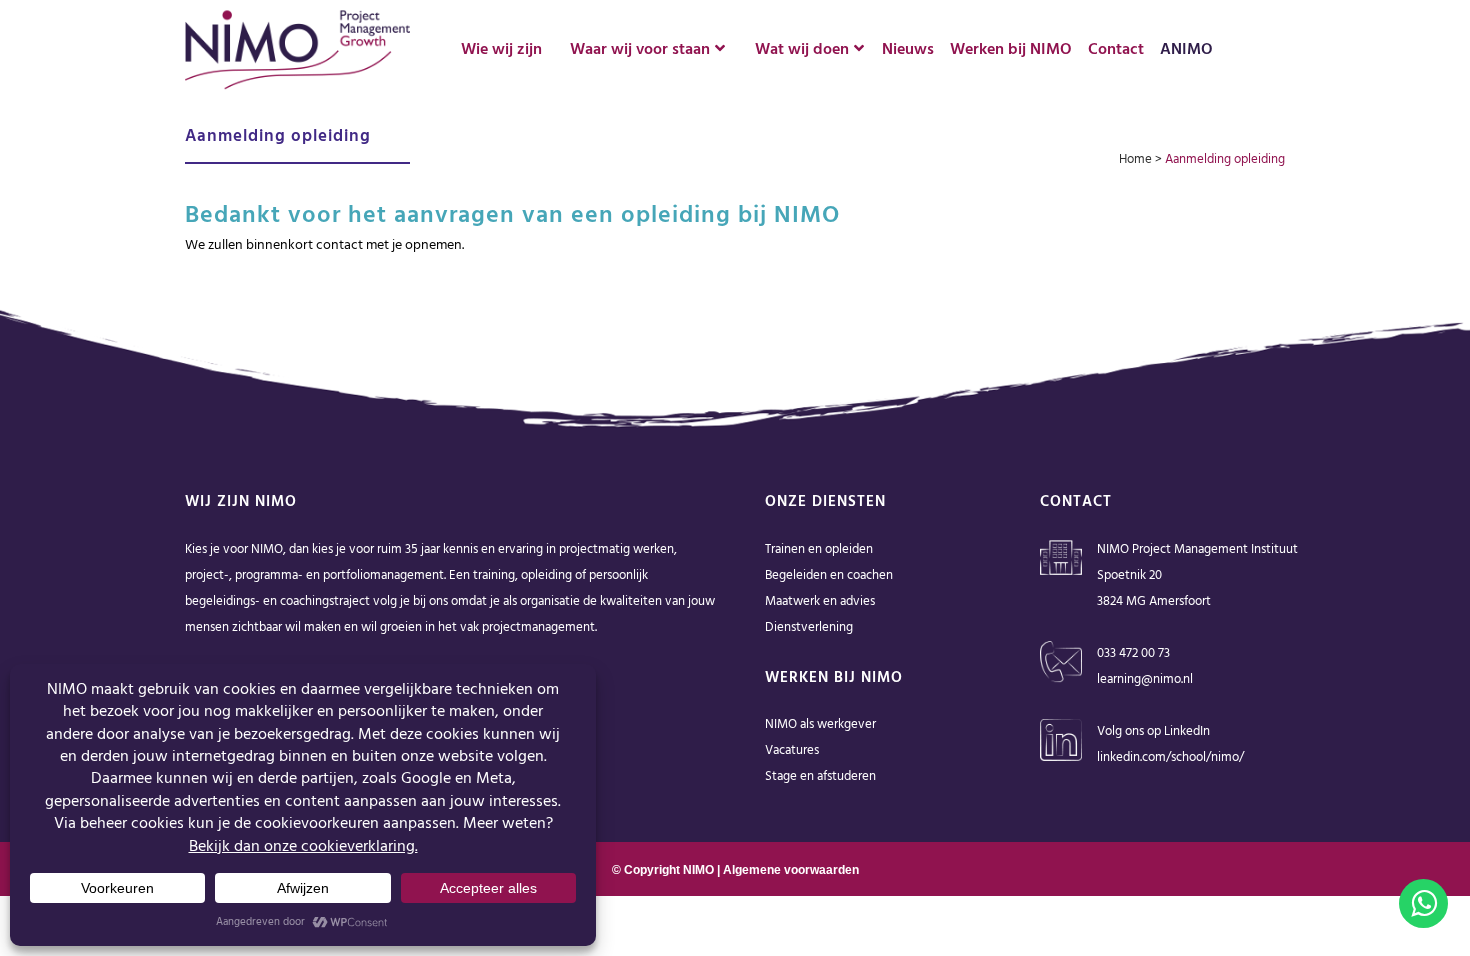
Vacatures (792, 750)
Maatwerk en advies (820, 601)
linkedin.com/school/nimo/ (1170, 757)
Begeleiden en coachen (829, 575)
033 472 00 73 (1133, 653)
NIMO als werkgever (820, 724)
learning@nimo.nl (1145, 679)
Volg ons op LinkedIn (1153, 731)
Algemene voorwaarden (791, 870)
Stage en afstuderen (820, 776)
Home (1135, 159)
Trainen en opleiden (819, 549)
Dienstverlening (809, 627)
